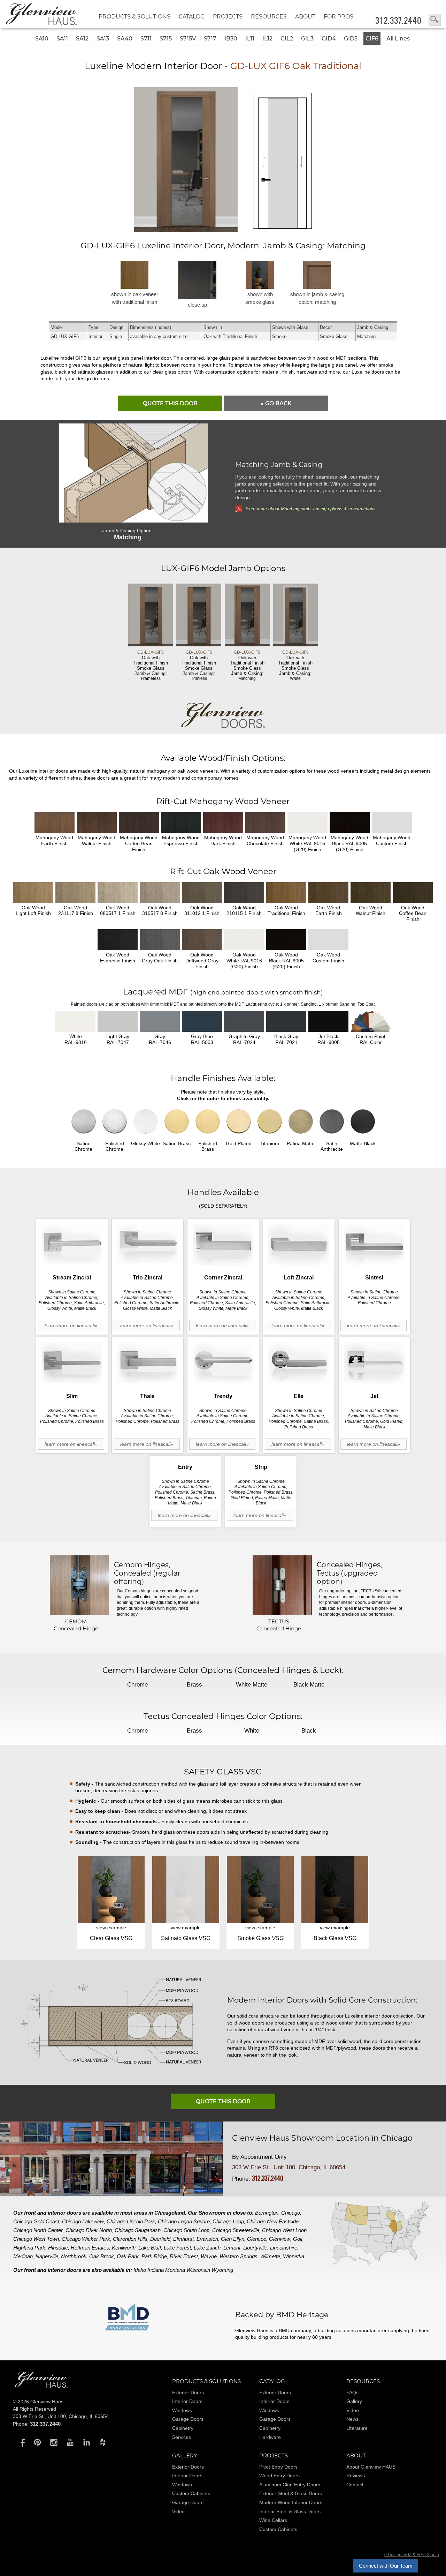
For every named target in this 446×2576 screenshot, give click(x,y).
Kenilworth (124, 2248)
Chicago (291, 2213)
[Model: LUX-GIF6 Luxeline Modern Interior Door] (187, 230)
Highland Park (29, 2248)
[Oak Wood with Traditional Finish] (286, 893)
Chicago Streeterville (236, 2230)
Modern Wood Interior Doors (291, 2502)
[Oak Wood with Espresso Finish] (118, 940)
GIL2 (287, 39)
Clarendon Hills (130, 2239)
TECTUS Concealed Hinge (279, 1625)
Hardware (270, 2437)
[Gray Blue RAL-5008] (202, 1021)
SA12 (82, 39)
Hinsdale (58, 2248)
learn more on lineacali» (71, 1325)
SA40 (125, 39)
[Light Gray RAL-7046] (160, 1021)
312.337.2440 (398, 20)
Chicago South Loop (186, 2230)
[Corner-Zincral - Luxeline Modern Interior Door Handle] (223, 1245)
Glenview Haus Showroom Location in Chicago (322, 2138)
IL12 (267, 39)
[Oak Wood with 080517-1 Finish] (118, 893)
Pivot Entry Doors (278, 2467)
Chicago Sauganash (138, 2230)
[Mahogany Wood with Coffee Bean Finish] (139, 823)
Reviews (356, 2476)
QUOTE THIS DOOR (170, 403)
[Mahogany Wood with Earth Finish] (55, 823)
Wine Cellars (273, 2520)
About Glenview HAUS (371, 2467)
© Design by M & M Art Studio (411, 2555)
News (352, 2419)
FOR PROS (339, 17)
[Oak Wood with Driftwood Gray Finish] (202, 940)
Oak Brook (102, 2256)
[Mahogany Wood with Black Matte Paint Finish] (350, 823)
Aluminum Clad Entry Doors (290, 2485)
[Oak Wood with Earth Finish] (328, 893)
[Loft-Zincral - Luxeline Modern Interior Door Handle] (299, 1245)
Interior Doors (187, 2401)
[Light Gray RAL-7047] (118, 1021)
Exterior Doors (188, 2393)
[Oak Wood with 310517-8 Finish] (160, 893)
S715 (166, 39)
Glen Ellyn (233, 2239)
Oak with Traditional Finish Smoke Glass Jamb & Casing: (151, 665)
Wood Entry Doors (279, 2476)
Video (353, 2410)
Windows (182, 2410)
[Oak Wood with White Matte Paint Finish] (244, 940)
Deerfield (160, 2239)
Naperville (47, 2256)
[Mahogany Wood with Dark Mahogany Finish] (223, 823)
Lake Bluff (150, 2248)
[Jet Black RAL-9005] (328, 1021)
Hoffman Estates (90, 2248)
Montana (175, 2270)
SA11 (62, 39)
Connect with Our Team (386, 2566)
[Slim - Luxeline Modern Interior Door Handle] (72, 1363)
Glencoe (257, 2239)
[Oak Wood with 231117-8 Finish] (75, 893)
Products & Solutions (134, 17)
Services (182, 2437)
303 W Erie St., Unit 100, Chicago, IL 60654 (289, 2167)
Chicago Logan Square (184, 2221)
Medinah (23, 2256)
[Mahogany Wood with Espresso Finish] (181, 823)
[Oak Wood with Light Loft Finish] (33, 893)
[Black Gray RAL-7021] (286, 1021)
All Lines (398, 39)
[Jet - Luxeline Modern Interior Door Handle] (374, 1363)
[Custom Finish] (371, 1021)
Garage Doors (188, 2419)
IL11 (250, 39)
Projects (228, 17)
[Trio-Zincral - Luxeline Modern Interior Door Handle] (148, 1245)
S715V (188, 39)
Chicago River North (89, 2230)
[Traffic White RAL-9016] (75, 1021)
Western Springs (239, 2256)
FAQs (352, 2393)
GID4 (329, 39)
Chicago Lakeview (83, 2221)
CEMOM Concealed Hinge (76, 1625)
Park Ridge (154, 2256)
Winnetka (294, 2256)
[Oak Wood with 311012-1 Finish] (202, 893)
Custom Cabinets (191, 2493)
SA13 (103, 39)
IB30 (231, 39)
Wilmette (270, 2256)
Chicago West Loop (284, 2230)
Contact (355, 2485)
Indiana (156, 2270)
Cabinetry (183, 2428)
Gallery (354, 2401)
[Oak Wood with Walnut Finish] (371, 893)
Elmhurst (183, 2239)
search (435, 20)
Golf (298, 2239)
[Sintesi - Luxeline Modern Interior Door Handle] (374, 1245)
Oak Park (128, 2256)
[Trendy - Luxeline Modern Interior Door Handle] (223, 1363)
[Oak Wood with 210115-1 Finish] (244, 893)
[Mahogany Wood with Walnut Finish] (97, 823)
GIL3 (307, 39)
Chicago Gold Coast (36, 2221)
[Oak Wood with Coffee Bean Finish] (413, 893)
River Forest (184, 2256)
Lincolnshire (284, 2248)
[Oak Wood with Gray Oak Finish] (160, 940)
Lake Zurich (207, 2248)
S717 (210, 39)
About (305, 17)
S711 (146, 39)
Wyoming (222, 2270)
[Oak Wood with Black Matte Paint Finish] (286, 940)
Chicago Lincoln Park (131, 2221)
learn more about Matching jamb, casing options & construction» (311, 509)
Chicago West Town (36, 2239)
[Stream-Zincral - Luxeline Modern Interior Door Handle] (72, 1245)
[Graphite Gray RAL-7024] (244, 1021)
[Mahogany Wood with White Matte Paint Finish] (307, 823)
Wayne (209, 2256)
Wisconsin (198, 2270)
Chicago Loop (228, 2221)
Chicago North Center (38, 2230)
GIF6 (372, 39)
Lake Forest (177, 2248)
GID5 (351, 39)
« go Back (276, 403)
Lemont (232, 2248)
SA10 (42, 39)
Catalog (192, 17)
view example (111, 1928)
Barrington (267, 2213)
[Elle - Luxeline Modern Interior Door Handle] (299, 1363)
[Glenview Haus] (21, 2442)
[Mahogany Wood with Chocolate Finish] (265, 823)
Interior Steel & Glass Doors (290, 2511)
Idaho (140, 2270)
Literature (357, 2428)
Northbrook (74, 2256)
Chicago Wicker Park (86, 2239)
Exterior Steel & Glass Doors (291, 2493)
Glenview (280, 2239)
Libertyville (255, 2248)
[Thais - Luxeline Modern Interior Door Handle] (148, 1363)
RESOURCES (269, 17)
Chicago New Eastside (273, 2221)
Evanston (207, 2239)
